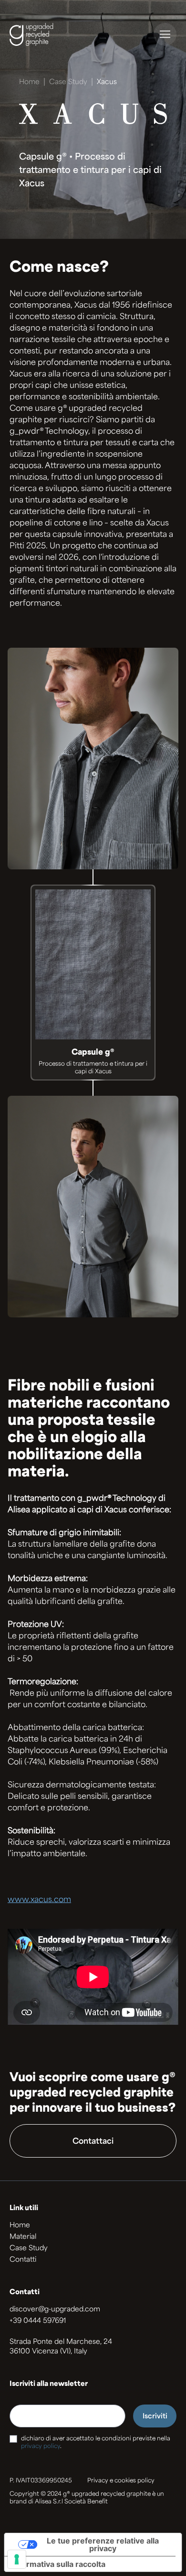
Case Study (68, 82)
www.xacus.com (39, 1900)
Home (29, 82)
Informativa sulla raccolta (59, 2564)
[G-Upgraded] (41, 34)
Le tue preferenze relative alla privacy (103, 2544)
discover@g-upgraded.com (55, 2310)
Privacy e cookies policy (121, 2481)
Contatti (23, 2260)
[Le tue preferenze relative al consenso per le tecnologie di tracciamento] (17, 2559)
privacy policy (41, 2447)
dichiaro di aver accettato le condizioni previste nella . (96, 2443)
